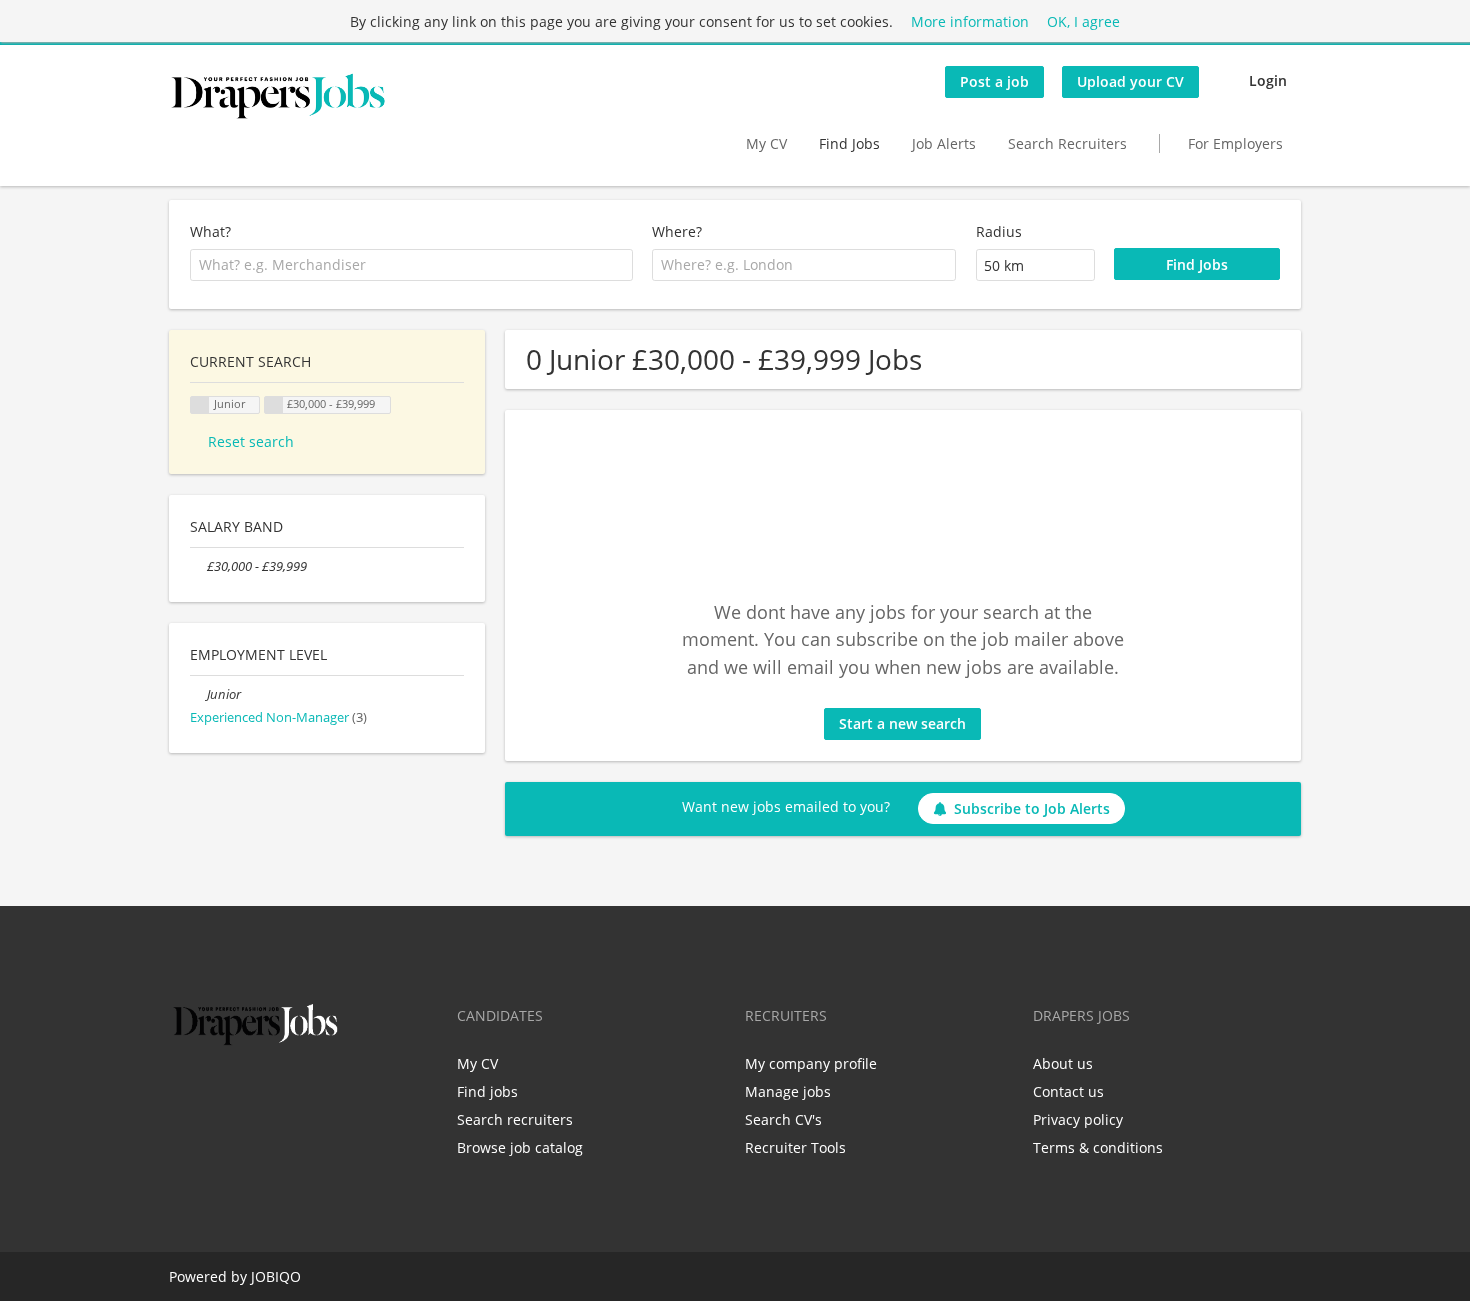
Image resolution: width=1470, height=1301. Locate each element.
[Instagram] (282, 1092)
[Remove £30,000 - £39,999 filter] (198, 566)
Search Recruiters (1067, 143)
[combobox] (411, 265)
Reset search (251, 441)
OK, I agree (1083, 21)
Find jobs (487, 1091)
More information (970, 21)
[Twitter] (216, 1092)
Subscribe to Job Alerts (1032, 808)
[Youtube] (312, 1092)
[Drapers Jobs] (278, 96)
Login (1268, 80)
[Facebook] (183, 1092)
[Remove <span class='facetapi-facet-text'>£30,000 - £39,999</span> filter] (274, 405)
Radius (999, 231)
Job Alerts (944, 143)
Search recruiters (515, 1119)
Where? (677, 231)
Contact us (1068, 1091)
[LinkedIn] (249, 1092)
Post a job (994, 81)
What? (210, 231)
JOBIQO (276, 1276)
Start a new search (902, 723)
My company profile (811, 1063)
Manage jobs (788, 1091)
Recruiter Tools (795, 1147)
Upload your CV (1130, 81)
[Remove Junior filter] (198, 694)
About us (1063, 1063)
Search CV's (783, 1119)
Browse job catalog (520, 1147)
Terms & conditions (1098, 1147)
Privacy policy (1078, 1119)
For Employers (1235, 143)
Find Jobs (849, 143)
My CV (766, 143)
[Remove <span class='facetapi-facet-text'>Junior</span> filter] (200, 405)
